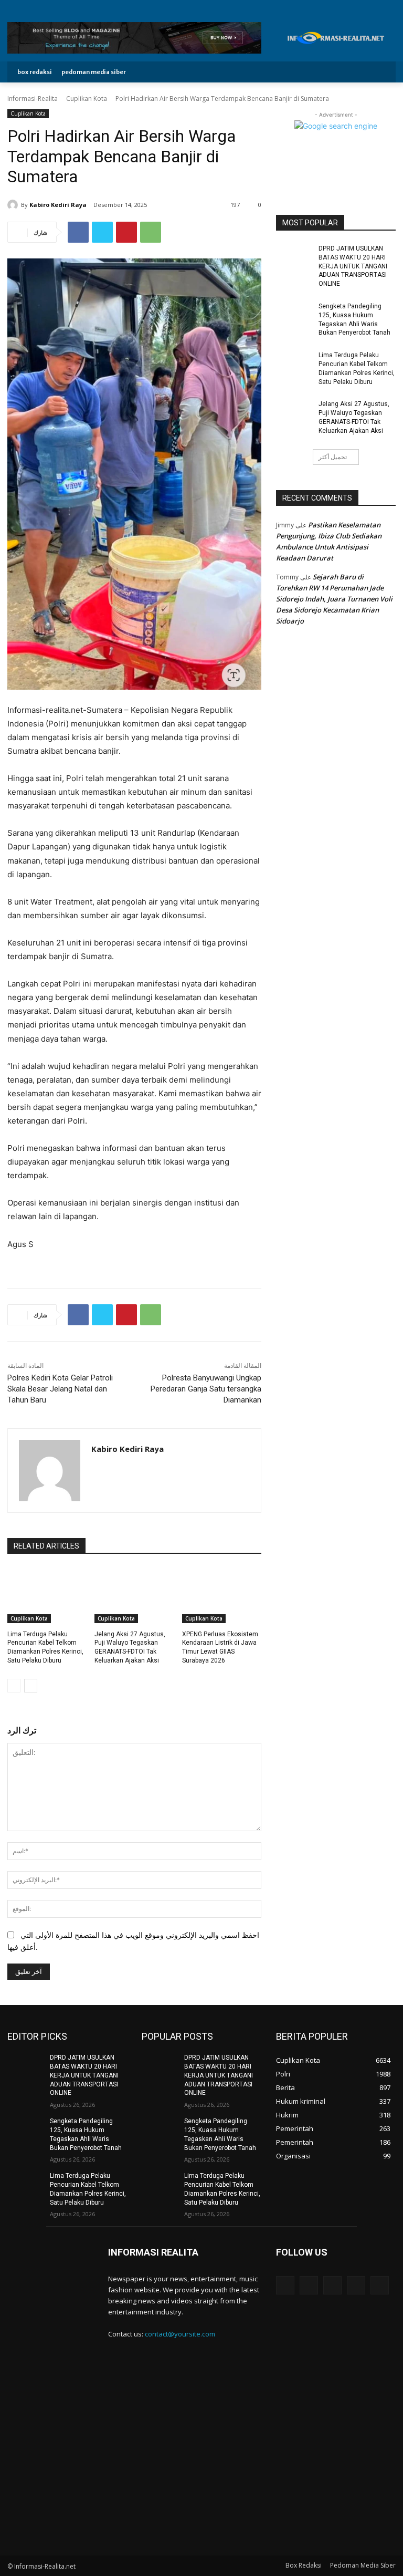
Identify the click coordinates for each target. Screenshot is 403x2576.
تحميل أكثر (333, 457)
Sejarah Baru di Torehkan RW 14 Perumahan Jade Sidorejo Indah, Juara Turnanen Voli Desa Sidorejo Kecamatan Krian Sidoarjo (334, 599)
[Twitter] (366, 8)
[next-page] (31, 1686)
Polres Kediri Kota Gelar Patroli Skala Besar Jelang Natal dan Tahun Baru (60, 1389)
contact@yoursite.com (180, 2334)
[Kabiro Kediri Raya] (14, 205)
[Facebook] (342, 8)
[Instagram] (354, 8)
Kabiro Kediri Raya (58, 205)
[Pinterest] (126, 232)
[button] (380, 72)
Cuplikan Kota (87, 98)
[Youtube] (390, 8)
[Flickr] (332, 2285)
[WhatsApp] (151, 232)
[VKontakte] (380, 2285)
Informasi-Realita (33, 98)
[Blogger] (285, 2285)
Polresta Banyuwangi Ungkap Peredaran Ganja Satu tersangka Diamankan (206, 1389)
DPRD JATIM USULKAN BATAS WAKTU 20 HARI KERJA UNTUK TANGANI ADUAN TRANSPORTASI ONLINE (353, 266)
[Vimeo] (378, 8)
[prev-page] (14, 1686)
